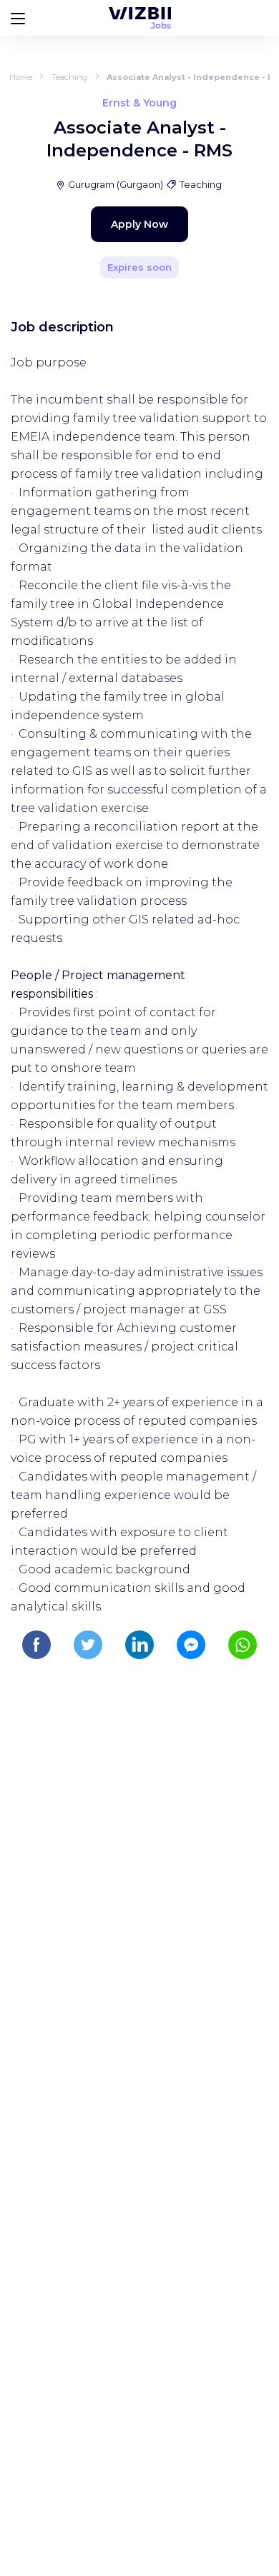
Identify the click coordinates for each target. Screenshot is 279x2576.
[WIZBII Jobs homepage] (140, 18)
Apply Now (139, 224)
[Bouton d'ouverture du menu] (18, 18)
